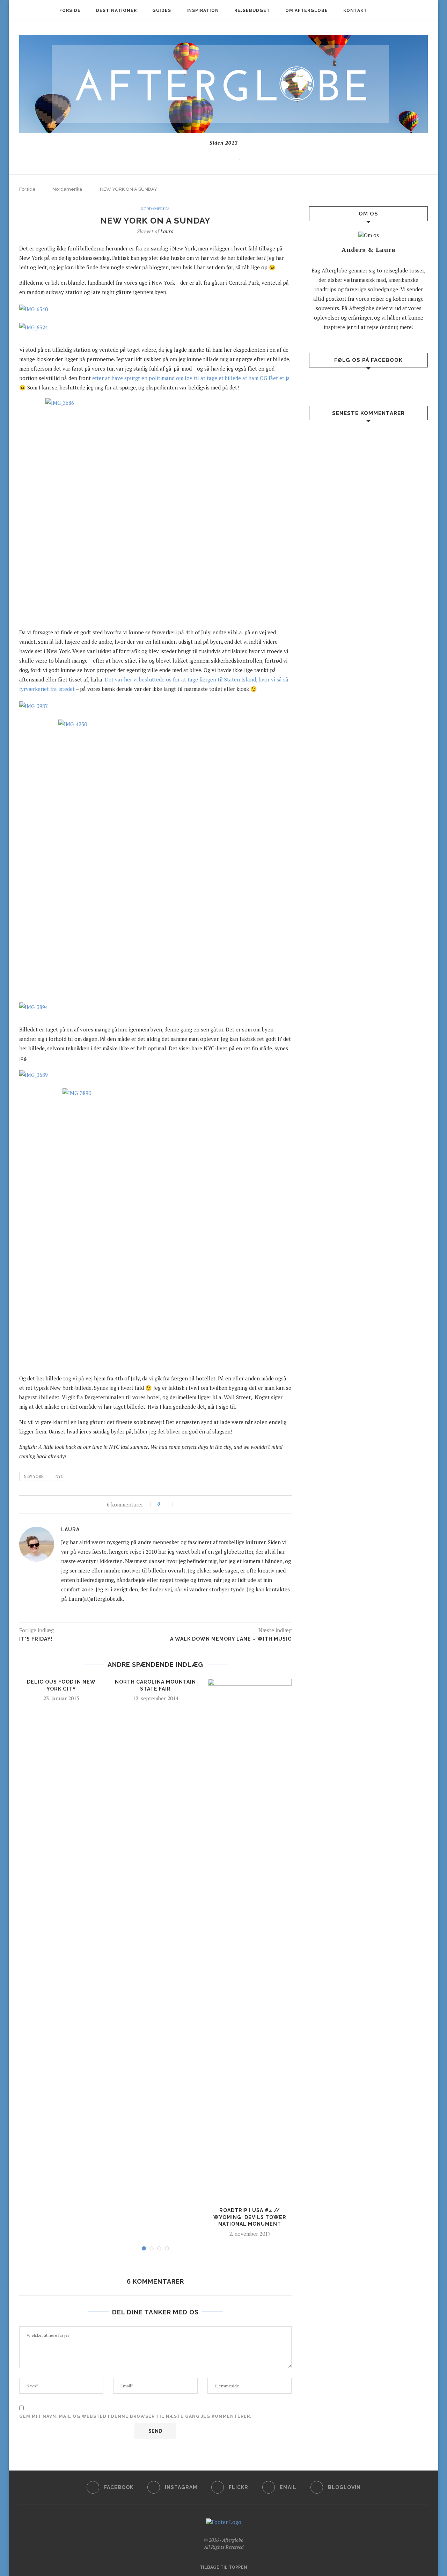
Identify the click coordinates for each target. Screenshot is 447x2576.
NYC (60, 1476)
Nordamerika (67, 189)
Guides (162, 10)
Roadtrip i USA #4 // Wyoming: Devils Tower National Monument (250, 2217)
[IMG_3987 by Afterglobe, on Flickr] (37, 704)
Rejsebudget (252, 10)
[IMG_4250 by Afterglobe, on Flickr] (155, 859)
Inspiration (203, 10)
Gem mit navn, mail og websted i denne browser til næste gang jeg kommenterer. (135, 2416)
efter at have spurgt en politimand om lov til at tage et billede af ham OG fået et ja (191, 378)
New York (34, 1476)
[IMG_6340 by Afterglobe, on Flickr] (37, 326)
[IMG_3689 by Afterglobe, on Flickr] (37, 1073)
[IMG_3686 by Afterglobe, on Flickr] (37, 307)
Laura (167, 231)
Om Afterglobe (307, 10)
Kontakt (355, 10)
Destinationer (116, 10)
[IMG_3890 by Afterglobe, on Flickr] (155, 1228)
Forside (70, 10)
